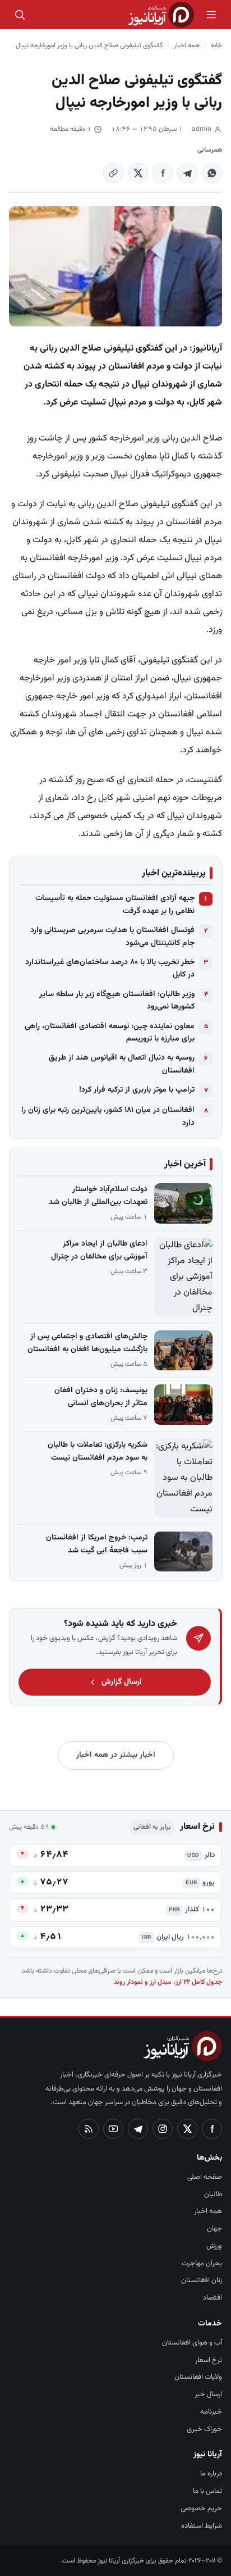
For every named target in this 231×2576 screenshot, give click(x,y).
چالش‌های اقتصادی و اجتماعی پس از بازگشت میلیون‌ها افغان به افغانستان (87, 1343)
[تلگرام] (138, 2129)
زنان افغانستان (202, 2280)
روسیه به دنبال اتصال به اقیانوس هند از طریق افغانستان (122, 1064)
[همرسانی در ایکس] (138, 173)
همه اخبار (187, 46)
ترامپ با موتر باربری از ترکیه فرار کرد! (137, 1090)
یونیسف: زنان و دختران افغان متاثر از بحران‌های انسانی (101, 1397)
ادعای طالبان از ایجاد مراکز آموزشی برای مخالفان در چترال (99, 1250)
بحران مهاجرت (202, 2264)
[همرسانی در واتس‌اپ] (212, 173)
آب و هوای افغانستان (192, 2343)
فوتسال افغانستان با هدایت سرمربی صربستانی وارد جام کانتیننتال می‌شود (112, 937)
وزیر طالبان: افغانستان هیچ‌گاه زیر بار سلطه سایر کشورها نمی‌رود (117, 1001)
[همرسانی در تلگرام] (187, 173)
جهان (214, 2229)
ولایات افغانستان (198, 2377)
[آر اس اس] (89, 2129)
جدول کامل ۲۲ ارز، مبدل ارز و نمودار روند (168, 1982)
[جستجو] (20, 15)
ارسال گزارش (122, 1682)
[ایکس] (187, 2129)
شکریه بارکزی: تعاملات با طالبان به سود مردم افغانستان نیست (98, 1451)
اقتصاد (212, 2298)
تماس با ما (207, 2491)
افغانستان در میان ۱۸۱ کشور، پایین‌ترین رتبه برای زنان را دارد (108, 1116)
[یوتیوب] (113, 2129)
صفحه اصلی (205, 2177)
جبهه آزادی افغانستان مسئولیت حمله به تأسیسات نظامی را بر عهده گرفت (115, 905)
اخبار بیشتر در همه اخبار (116, 1755)
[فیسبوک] (212, 2129)
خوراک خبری (204, 2429)
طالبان (213, 2195)
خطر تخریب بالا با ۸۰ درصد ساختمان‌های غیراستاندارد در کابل (110, 969)
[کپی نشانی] (113, 173)
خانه (216, 46)
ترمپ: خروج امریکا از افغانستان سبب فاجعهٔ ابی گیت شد (97, 1544)
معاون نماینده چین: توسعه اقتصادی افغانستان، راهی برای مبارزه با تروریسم (110, 1033)
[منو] (211, 15)
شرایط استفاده (202, 2526)
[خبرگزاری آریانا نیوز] (161, 15)
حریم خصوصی (201, 2509)
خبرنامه (211, 2412)
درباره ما (211, 2474)
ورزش (214, 2246)
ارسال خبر (208, 2395)
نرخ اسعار (209, 2360)
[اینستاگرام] (163, 2129)
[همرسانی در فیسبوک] (163, 173)
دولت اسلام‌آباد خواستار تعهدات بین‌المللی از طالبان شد (98, 1196)
